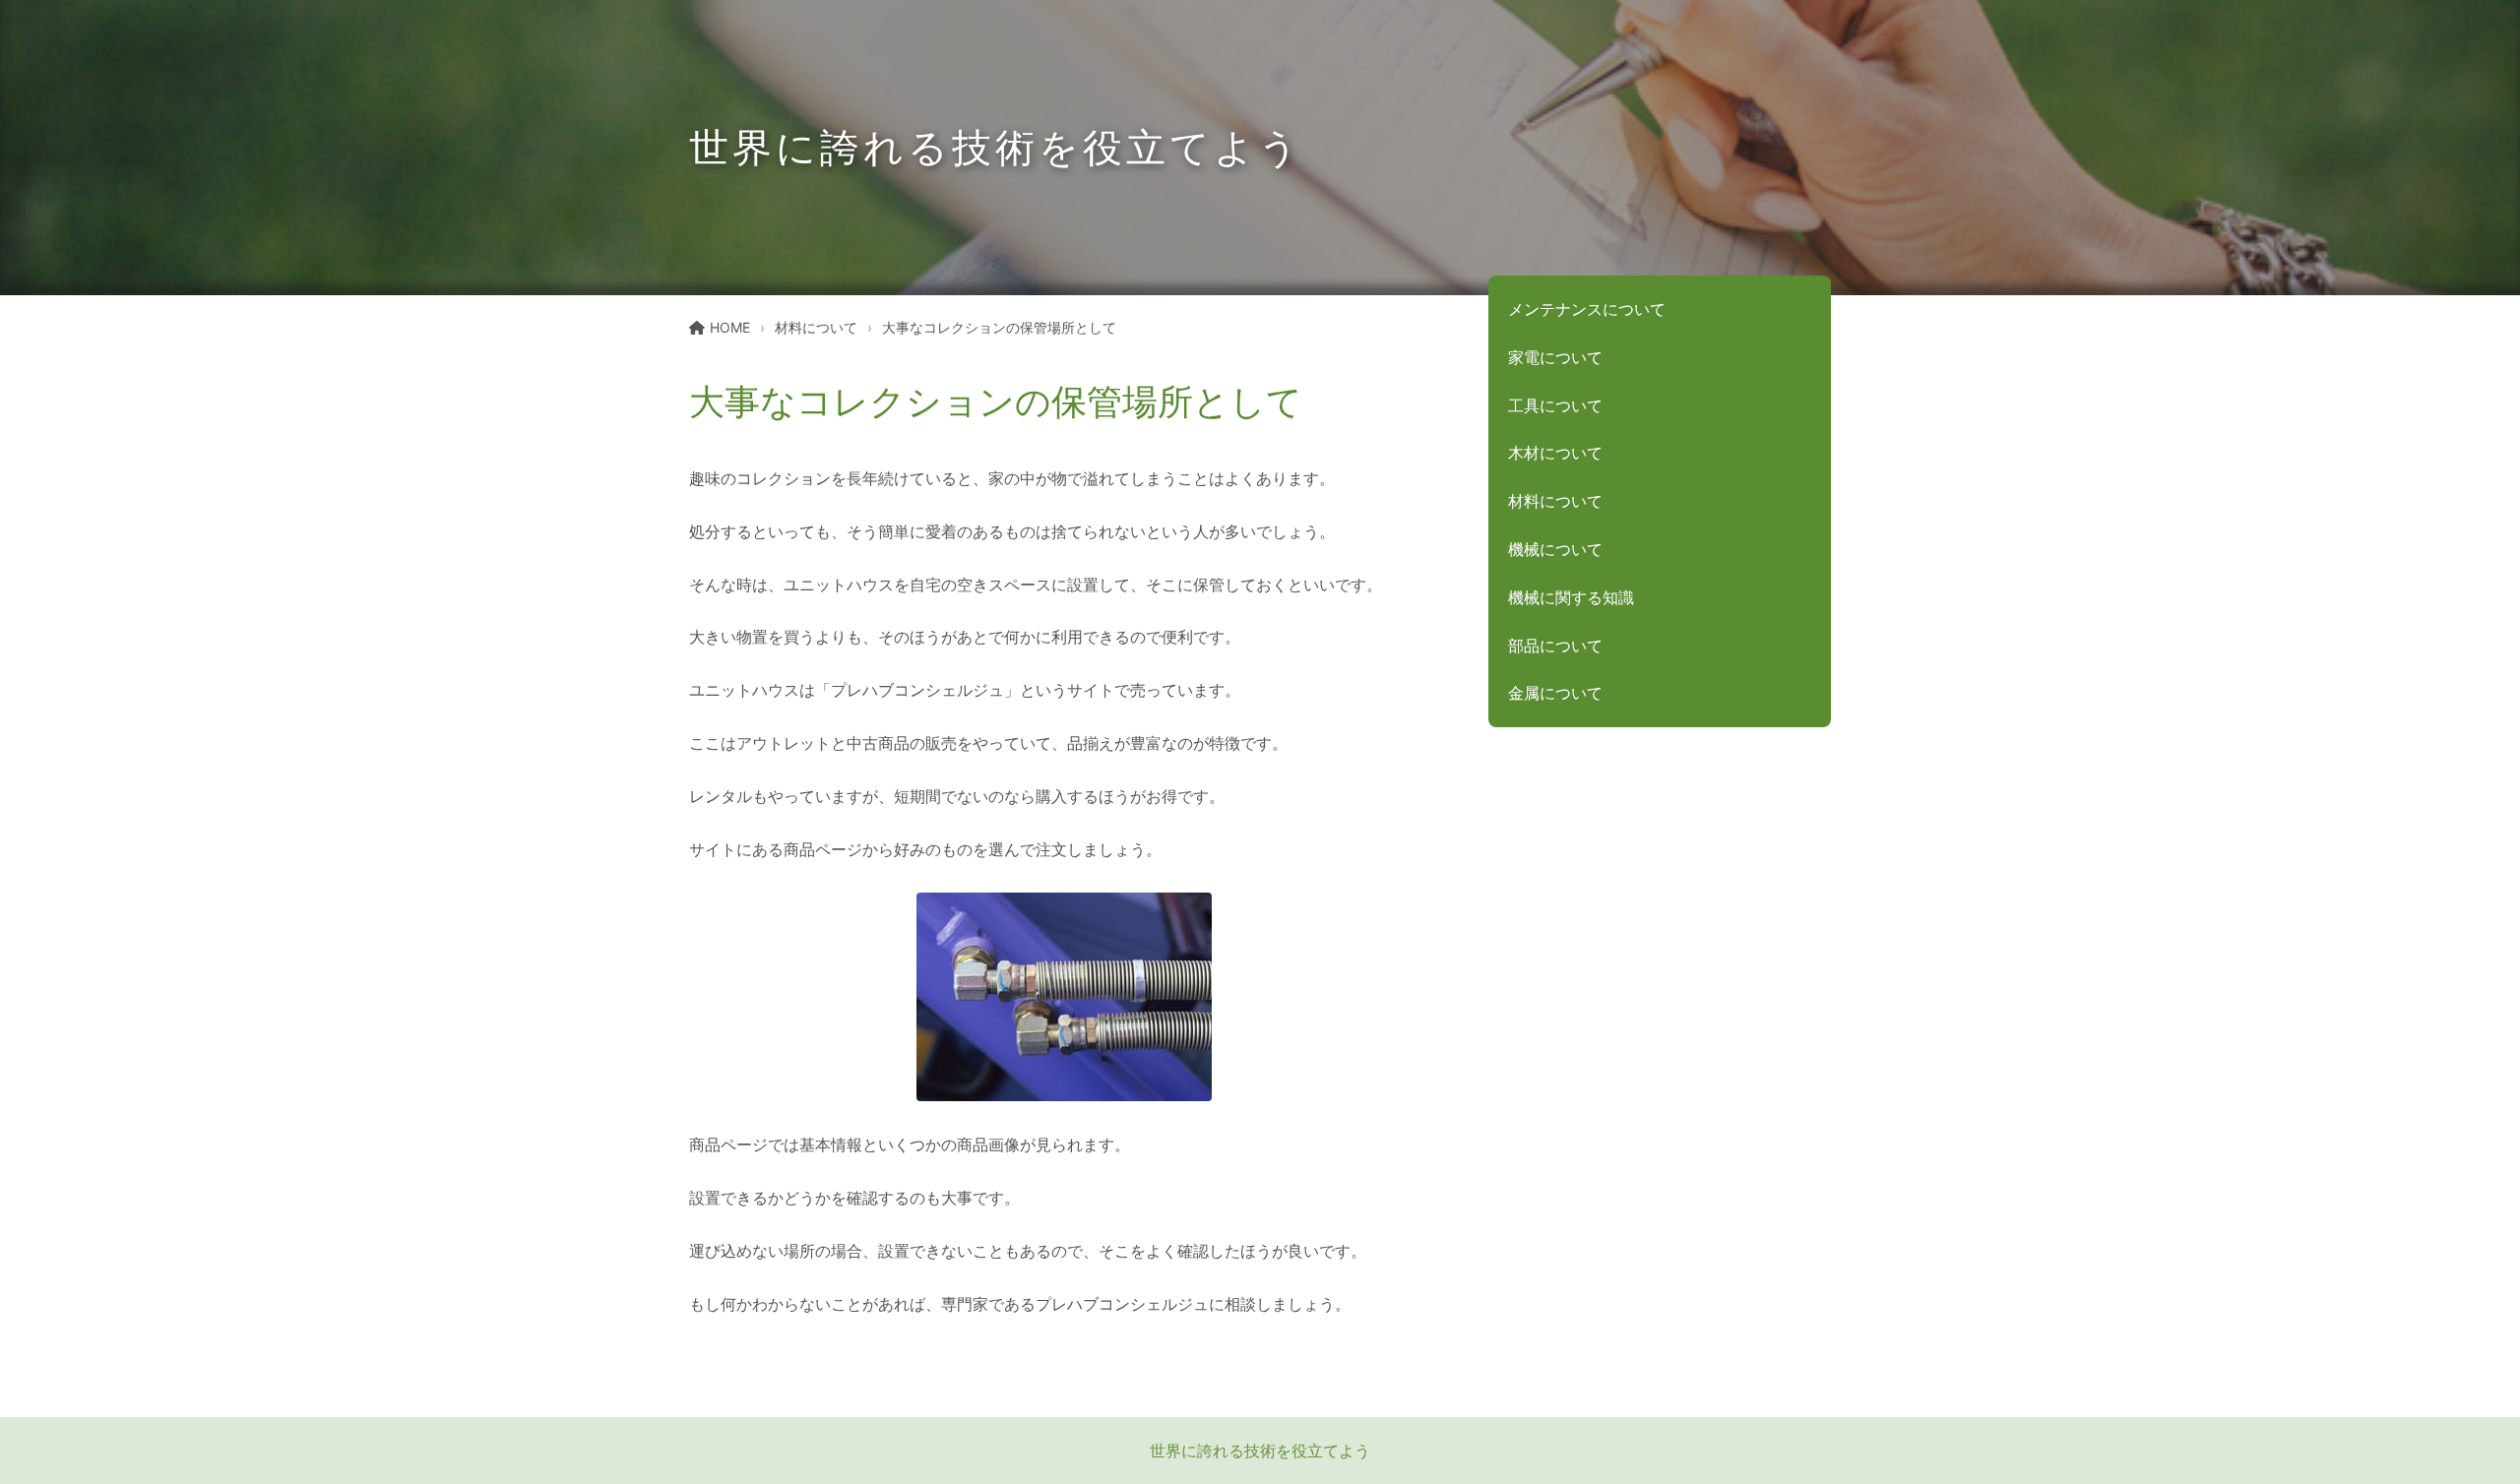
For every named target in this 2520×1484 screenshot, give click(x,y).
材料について (816, 327)
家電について (1555, 357)
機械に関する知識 (1571, 597)
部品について (1555, 646)
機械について (1555, 549)
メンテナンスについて (1587, 309)
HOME (730, 327)
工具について (1555, 405)
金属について (1555, 693)
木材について (1555, 453)
